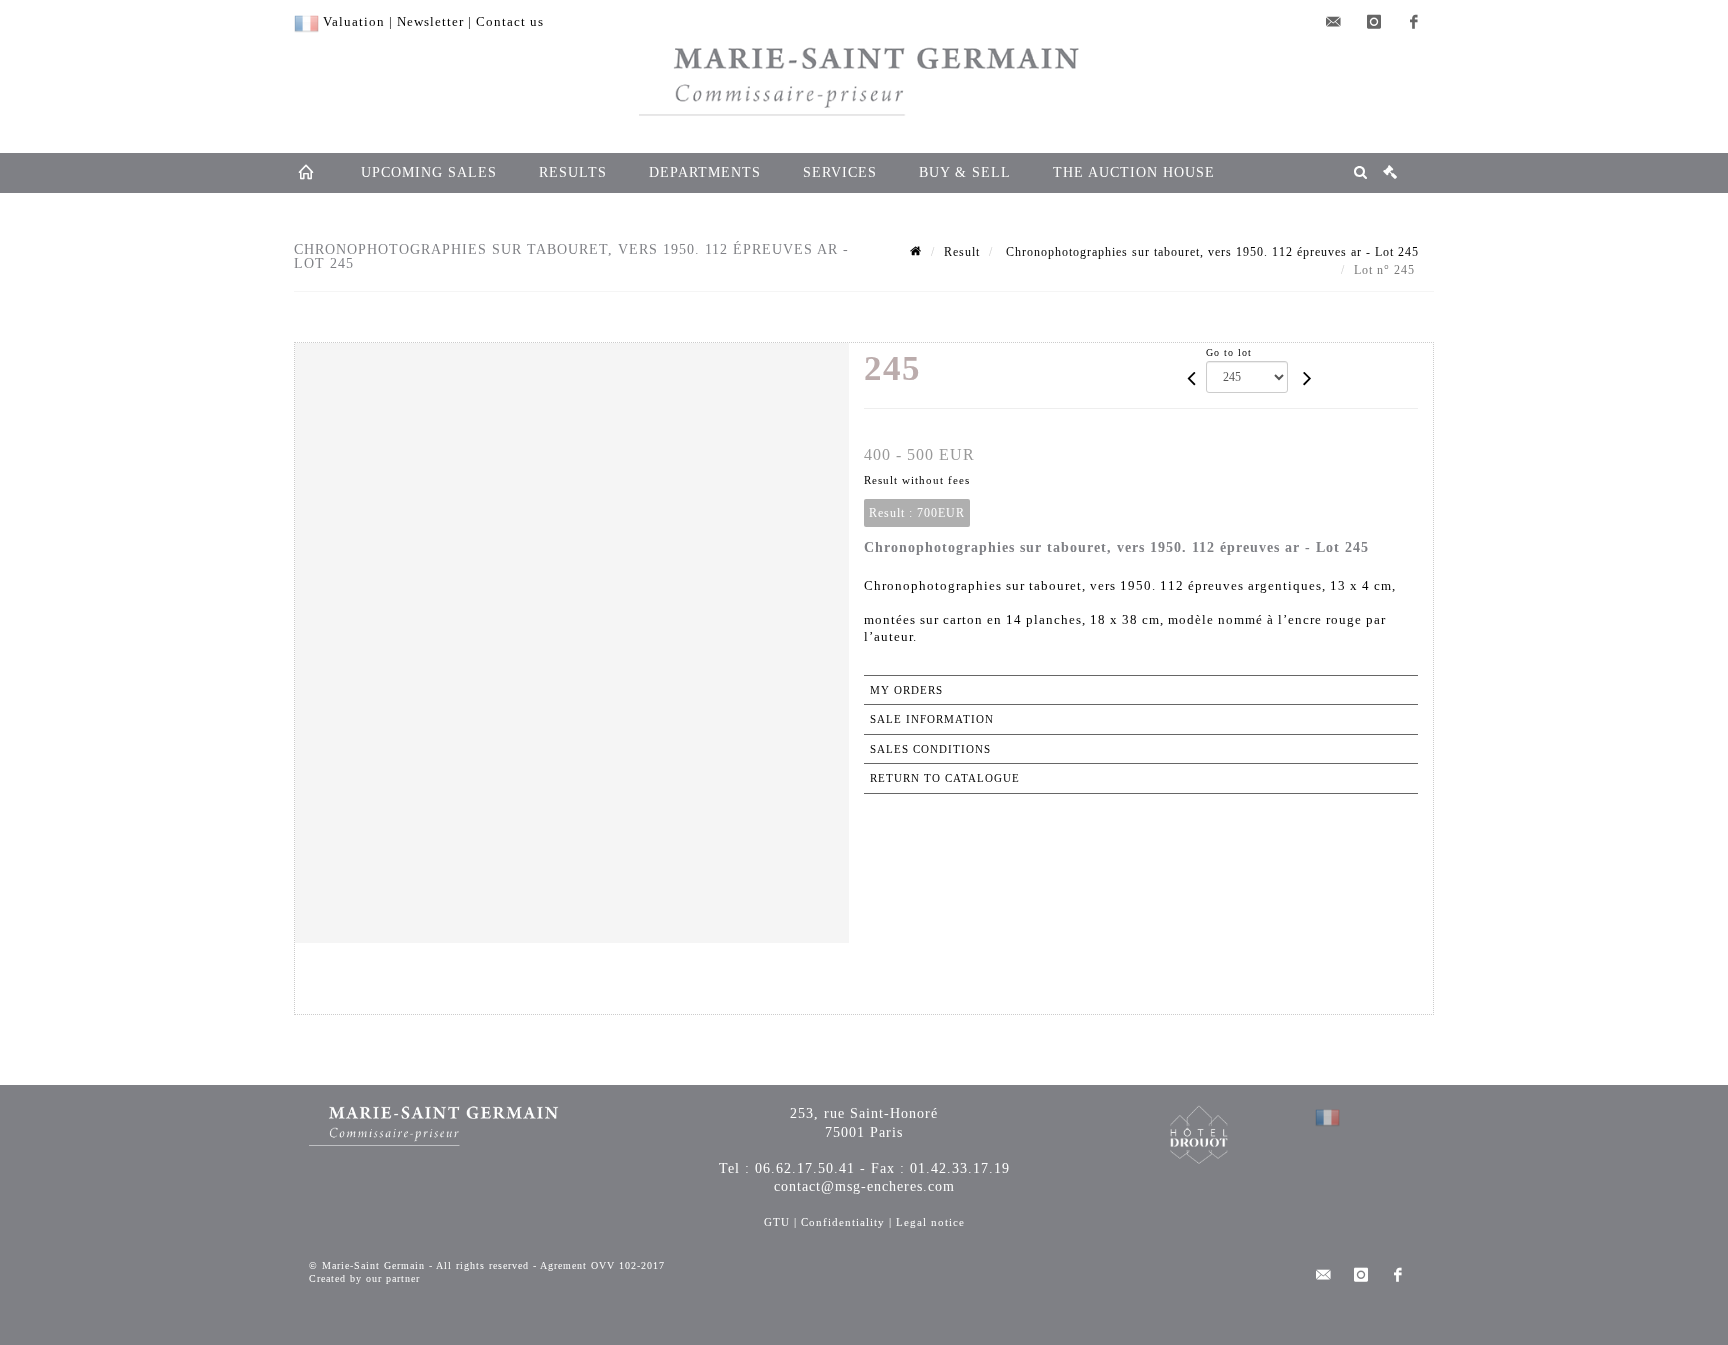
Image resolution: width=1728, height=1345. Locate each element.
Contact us (510, 21)
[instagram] (1374, 22)
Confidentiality (843, 1222)
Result (962, 252)
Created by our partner (364, 1278)
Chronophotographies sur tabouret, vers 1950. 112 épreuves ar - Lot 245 (1210, 252)
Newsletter (430, 21)
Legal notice (930, 1222)
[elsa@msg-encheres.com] (1334, 22)
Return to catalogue (945, 778)
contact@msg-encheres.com (864, 1186)
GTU (777, 1222)
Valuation (354, 21)
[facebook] (1414, 22)
